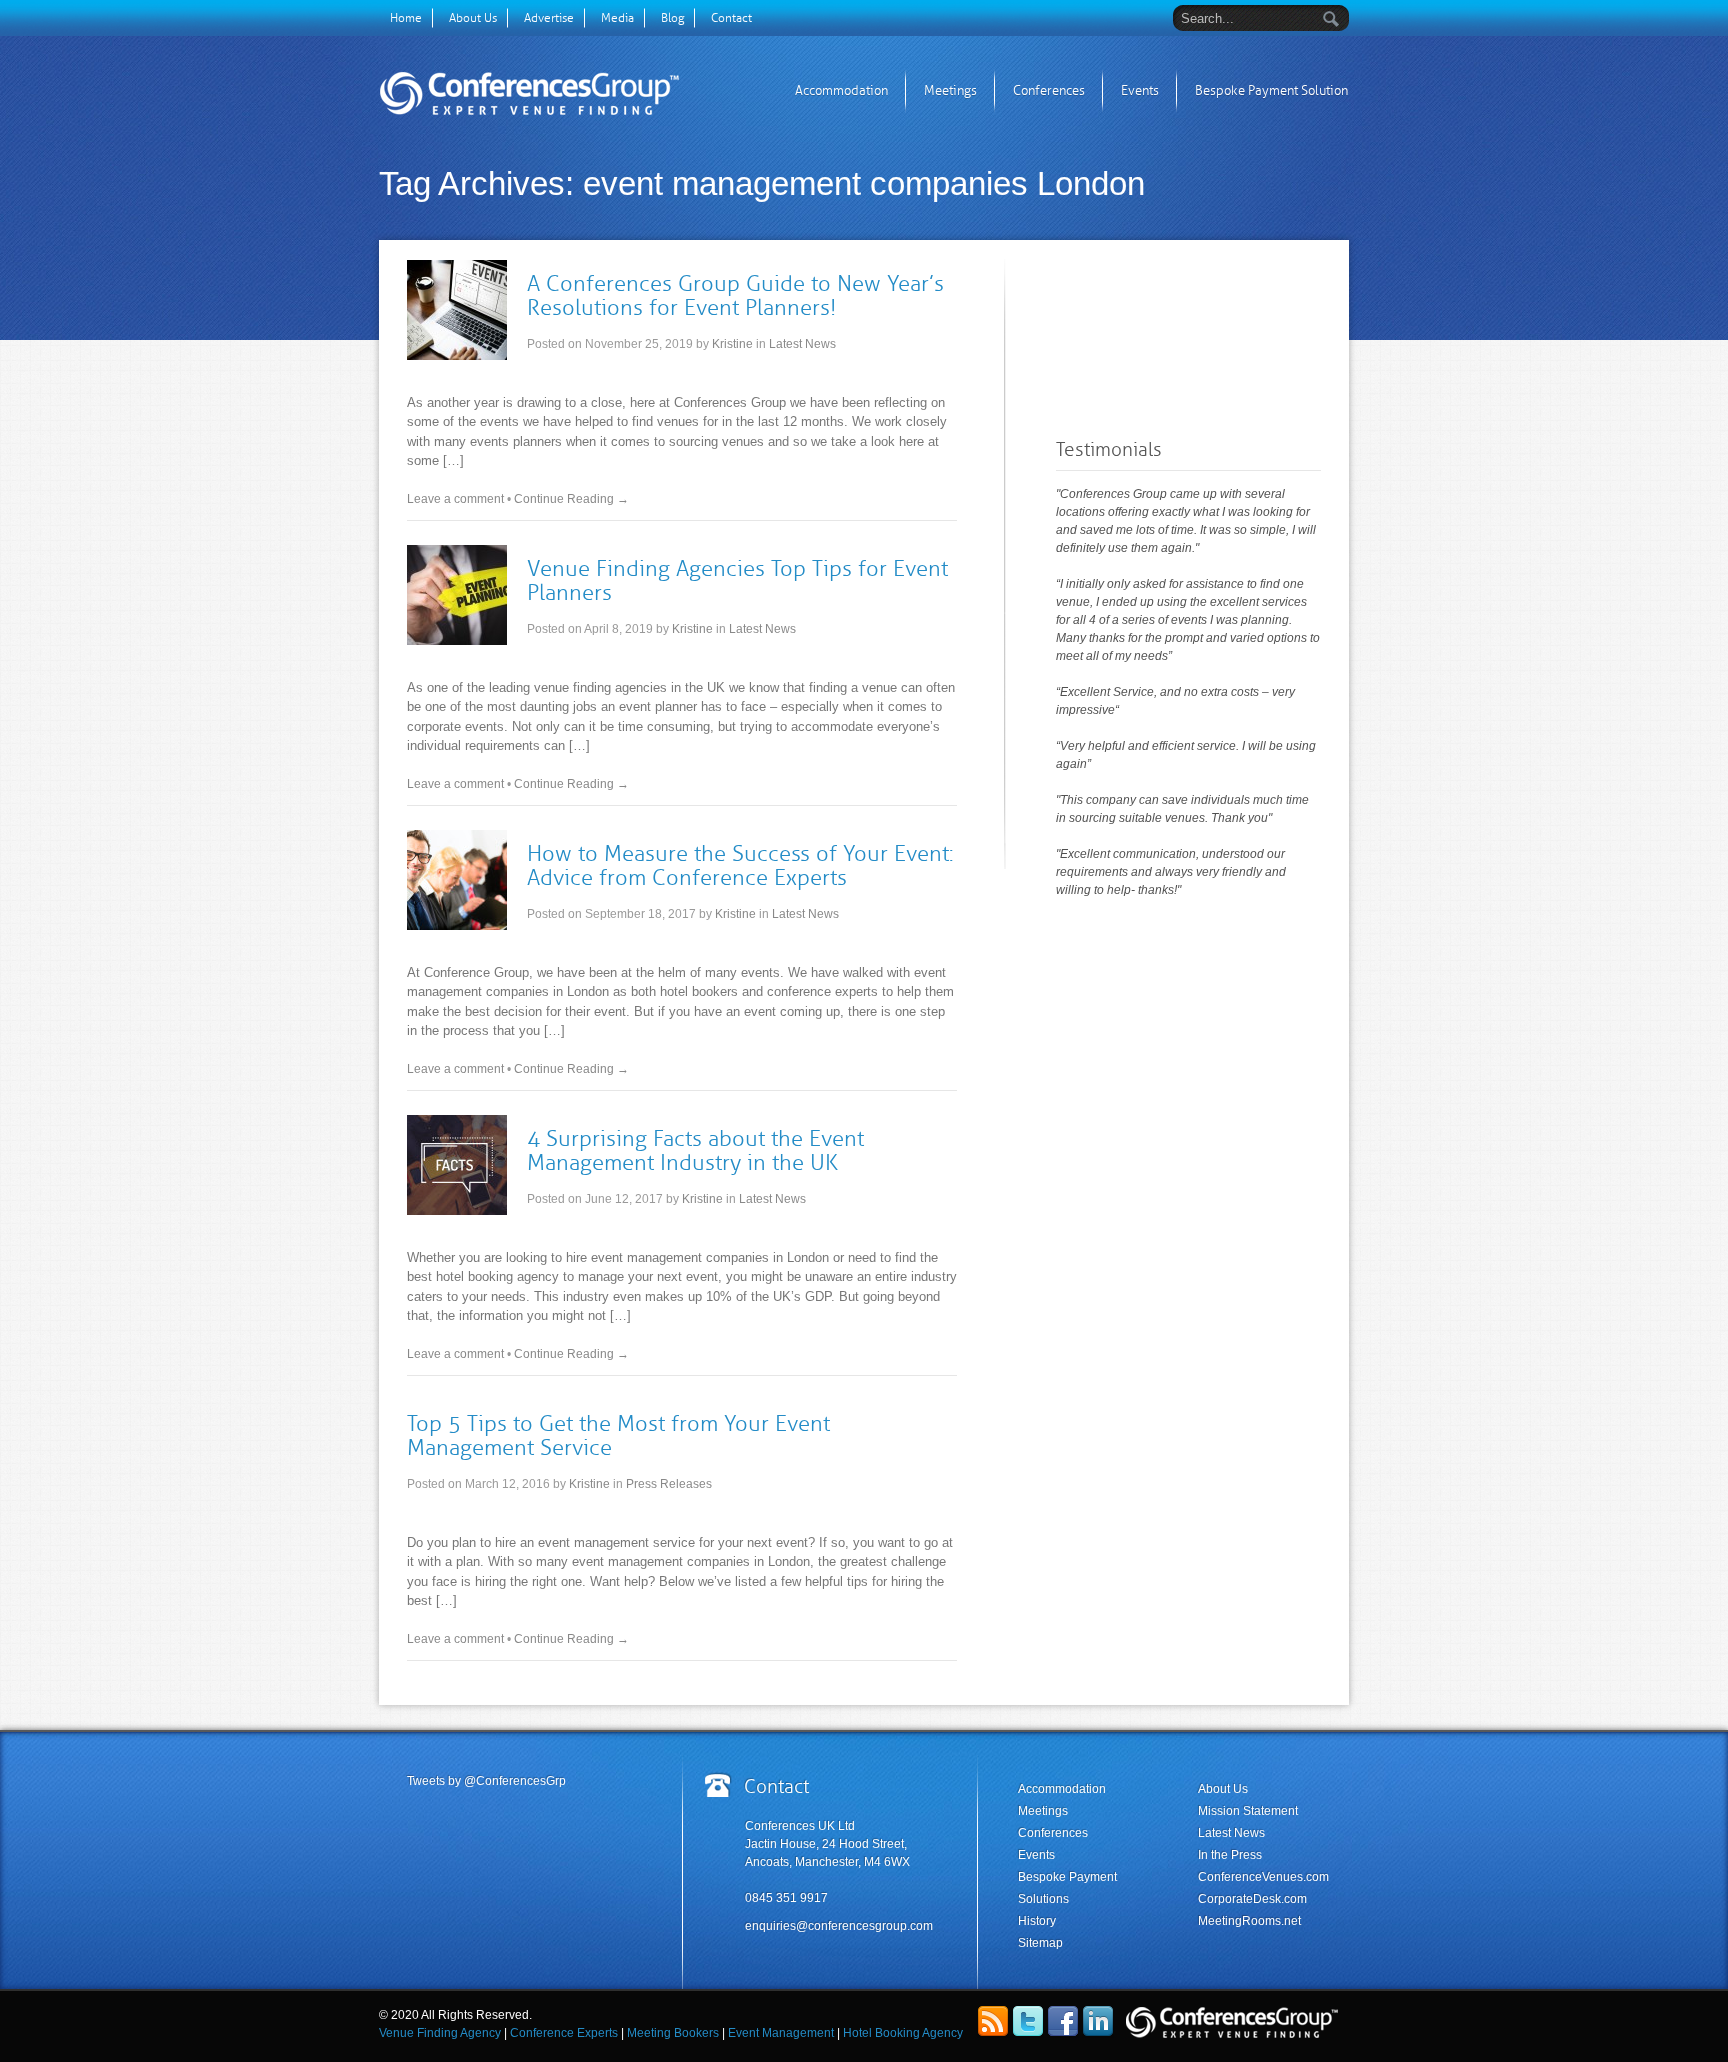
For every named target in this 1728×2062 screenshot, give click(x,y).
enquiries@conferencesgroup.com (839, 1926)
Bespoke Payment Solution (1271, 91)
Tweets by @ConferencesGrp (486, 1781)
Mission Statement (1248, 1811)
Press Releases (669, 1484)
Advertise (549, 18)
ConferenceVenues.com (1263, 1877)
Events (1140, 91)
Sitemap (1040, 1943)
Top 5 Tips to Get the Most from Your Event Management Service (618, 1435)
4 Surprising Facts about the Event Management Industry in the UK (695, 1150)
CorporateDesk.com (1252, 1899)
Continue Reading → (571, 499)
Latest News (802, 344)
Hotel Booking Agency (903, 2033)
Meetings (950, 91)
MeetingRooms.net (1249, 1921)
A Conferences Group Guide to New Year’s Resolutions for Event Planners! (735, 295)
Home (406, 18)
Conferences (1049, 91)
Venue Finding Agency (441, 2033)
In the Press (1230, 1855)
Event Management (781, 2033)
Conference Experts (562, 2033)
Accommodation (841, 91)
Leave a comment (455, 499)
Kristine (732, 344)
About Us (473, 18)
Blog (672, 18)
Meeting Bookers (673, 2033)
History (1037, 1921)
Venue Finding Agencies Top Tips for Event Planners (737, 580)
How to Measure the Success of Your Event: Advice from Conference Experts (740, 865)
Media (617, 18)
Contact (731, 18)
